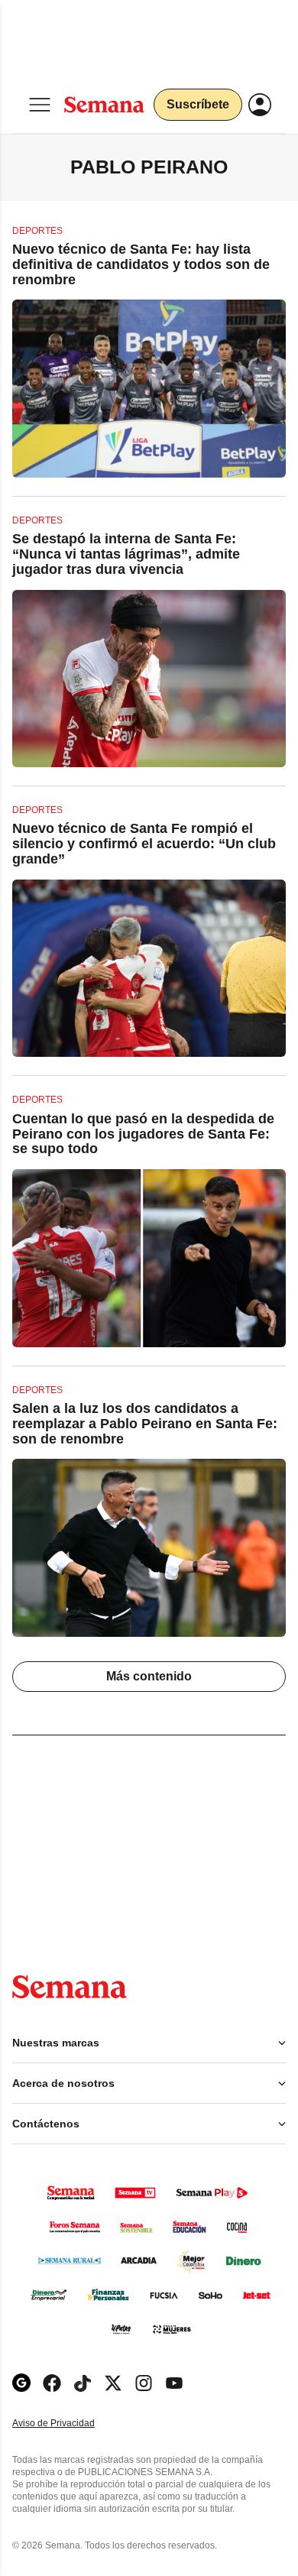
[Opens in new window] (52, 2383)
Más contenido (149, 1676)
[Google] (21, 2383)
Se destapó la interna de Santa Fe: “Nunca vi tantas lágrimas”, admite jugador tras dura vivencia (126, 554)
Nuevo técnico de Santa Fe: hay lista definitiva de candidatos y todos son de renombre (141, 264)
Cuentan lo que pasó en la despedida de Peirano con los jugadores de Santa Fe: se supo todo (143, 1134)
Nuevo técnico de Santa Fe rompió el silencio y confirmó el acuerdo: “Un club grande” (144, 844)
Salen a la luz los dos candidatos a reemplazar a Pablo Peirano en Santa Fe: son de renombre (145, 1424)
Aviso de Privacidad (70, 2424)
